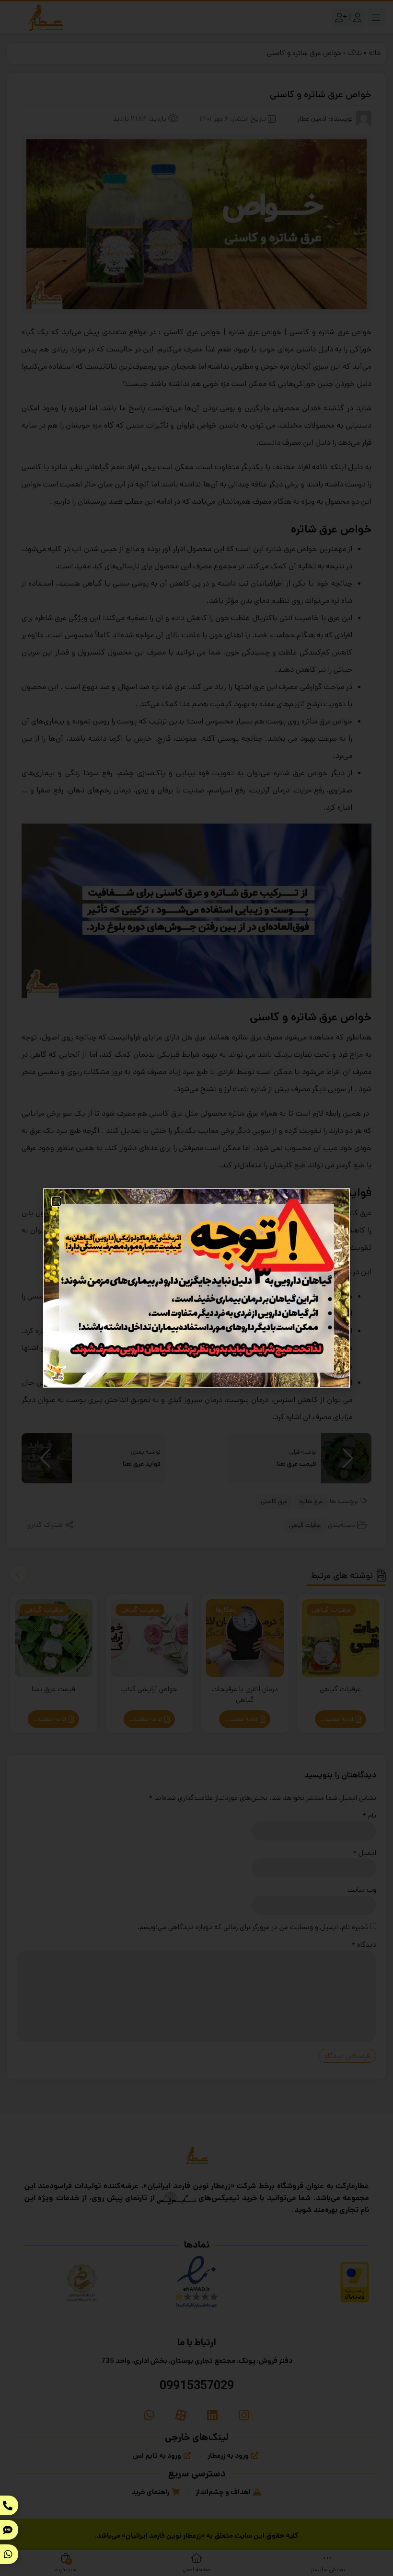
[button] (56, 1202)
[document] (196, 1288)
